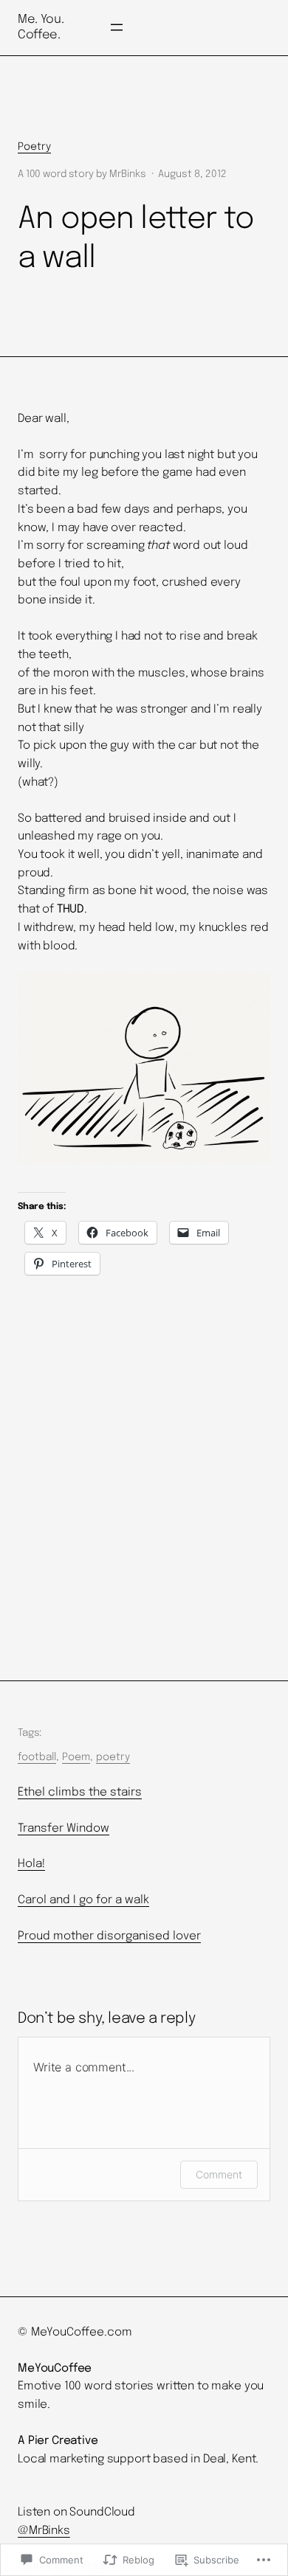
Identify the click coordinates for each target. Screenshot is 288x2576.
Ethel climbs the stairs (80, 1793)
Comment (219, 2174)
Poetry (34, 147)
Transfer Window (64, 1829)
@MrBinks (44, 2531)
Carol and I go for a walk (83, 1900)
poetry (113, 1757)
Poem (76, 1757)
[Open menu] (117, 27)
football (37, 1757)
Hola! (31, 1864)
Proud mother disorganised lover (109, 1936)
